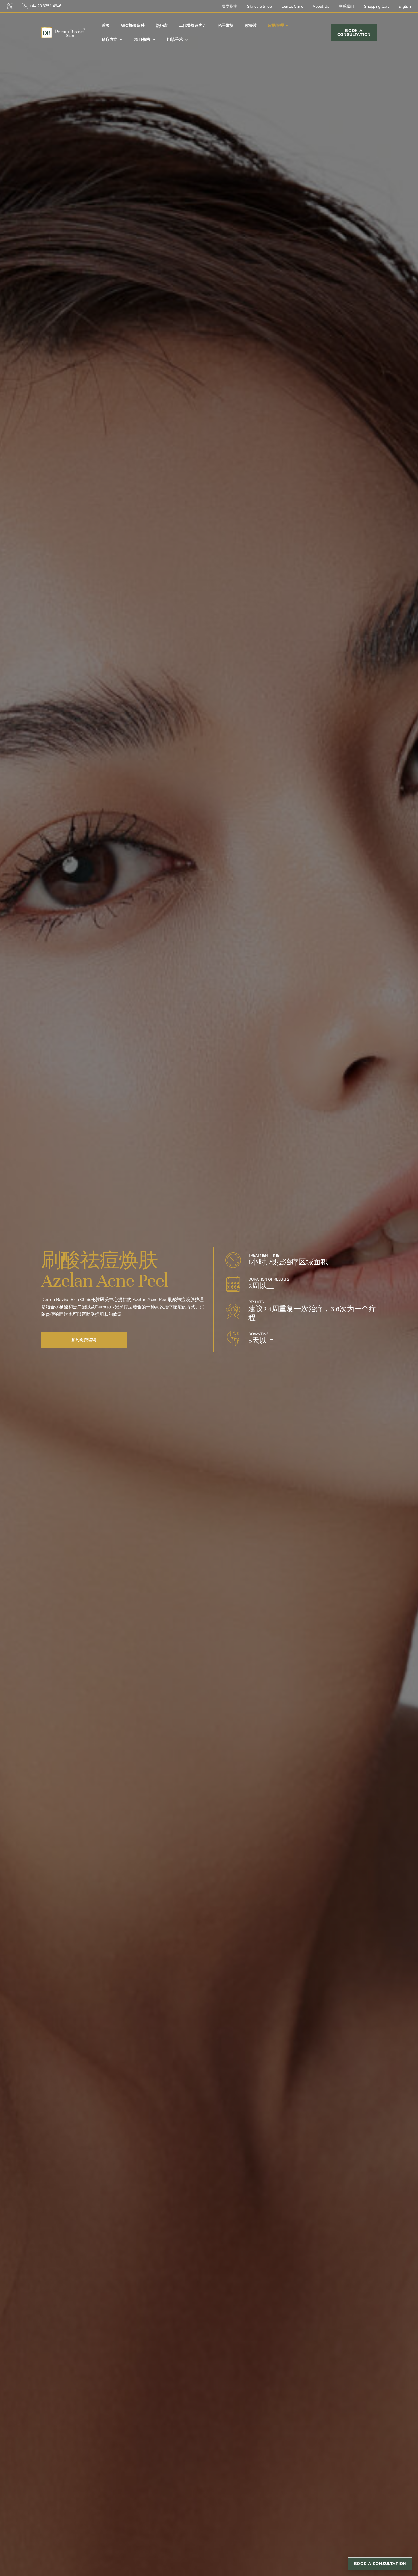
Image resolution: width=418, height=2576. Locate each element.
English (405, 6)
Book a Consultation (380, 2564)
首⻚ (106, 25)
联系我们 (346, 6)
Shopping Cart (376, 6)
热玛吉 (162, 25)
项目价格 (142, 40)
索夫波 (251, 25)
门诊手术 (175, 40)
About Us (321, 6)
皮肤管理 (276, 25)
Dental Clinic (292, 6)
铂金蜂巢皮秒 (133, 25)
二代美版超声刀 (193, 25)
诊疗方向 (110, 40)
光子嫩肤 (226, 25)
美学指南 (230, 6)
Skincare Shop (259, 6)
